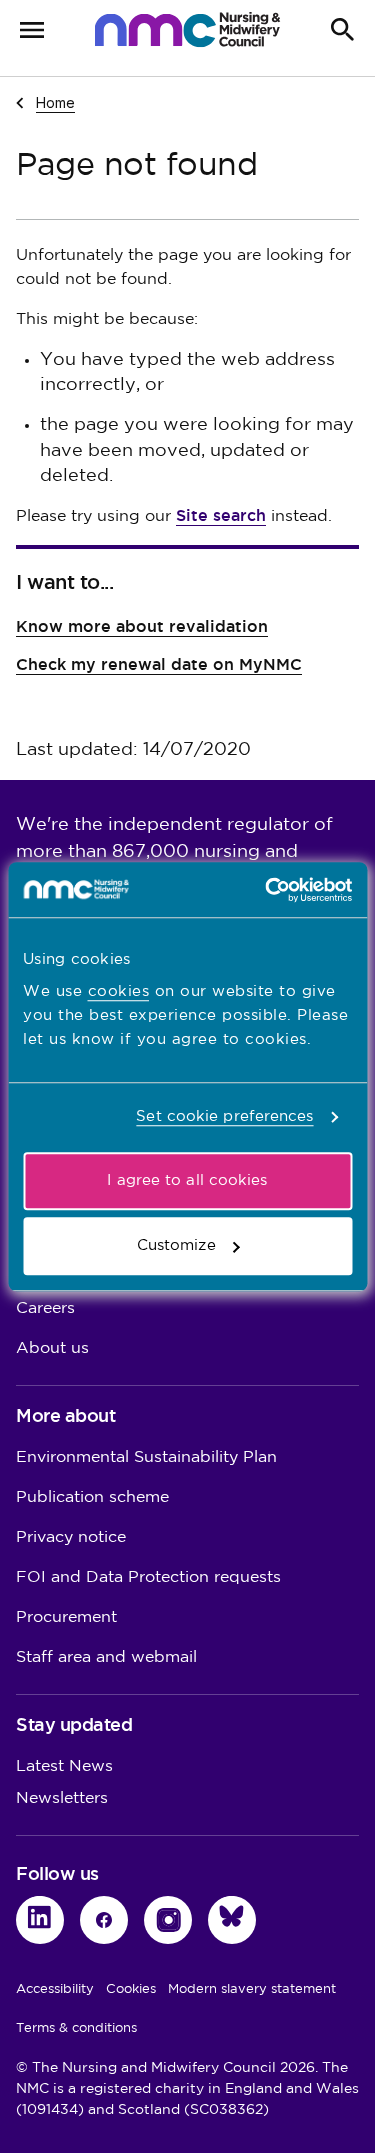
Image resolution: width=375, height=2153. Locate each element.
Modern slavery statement (252, 1989)
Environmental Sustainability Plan (146, 1457)
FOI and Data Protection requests (148, 1577)
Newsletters (62, 1798)
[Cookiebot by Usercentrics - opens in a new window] (267, 890)
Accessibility (55, 1989)
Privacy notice (71, 1537)
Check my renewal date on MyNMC (159, 664)
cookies (119, 991)
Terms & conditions (76, 2028)
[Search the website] (343, 30)
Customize (176, 1245)
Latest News (64, 1766)
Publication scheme (92, 1497)
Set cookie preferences (224, 1116)
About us (52, 1348)
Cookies (131, 1989)
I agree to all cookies (187, 1180)
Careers (45, 1308)
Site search (221, 515)
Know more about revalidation (142, 626)
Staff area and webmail (106, 1657)
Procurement (66, 1617)
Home (55, 102)
